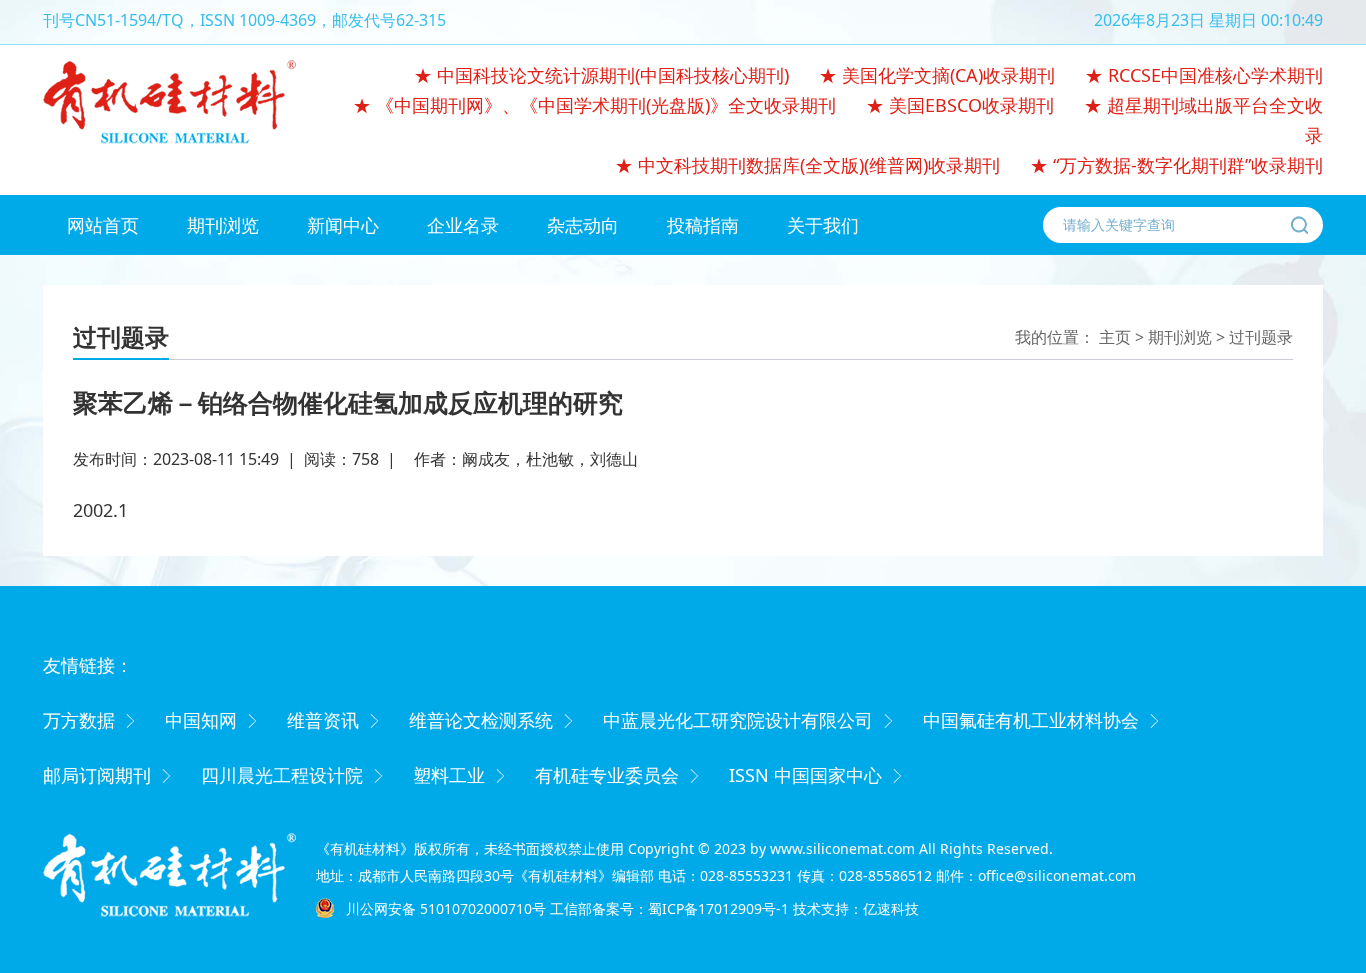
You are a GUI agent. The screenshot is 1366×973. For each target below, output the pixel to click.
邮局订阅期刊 (97, 775)
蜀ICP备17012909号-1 (718, 908)
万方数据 (79, 720)
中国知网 (201, 720)
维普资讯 (323, 720)
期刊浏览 (223, 225)
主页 (1115, 337)
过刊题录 (1261, 337)
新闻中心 (343, 225)
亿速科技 (891, 908)
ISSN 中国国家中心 (805, 775)
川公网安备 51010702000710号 (446, 908)
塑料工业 (449, 775)
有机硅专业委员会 (607, 775)
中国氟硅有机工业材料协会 (1031, 720)
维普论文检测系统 (481, 720)
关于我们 (823, 225)
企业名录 (463, 225)
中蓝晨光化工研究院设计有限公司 (738, 720)
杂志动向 (583, 225)
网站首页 (103, 225)
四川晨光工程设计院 (282, 775)
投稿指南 (703, 225)
